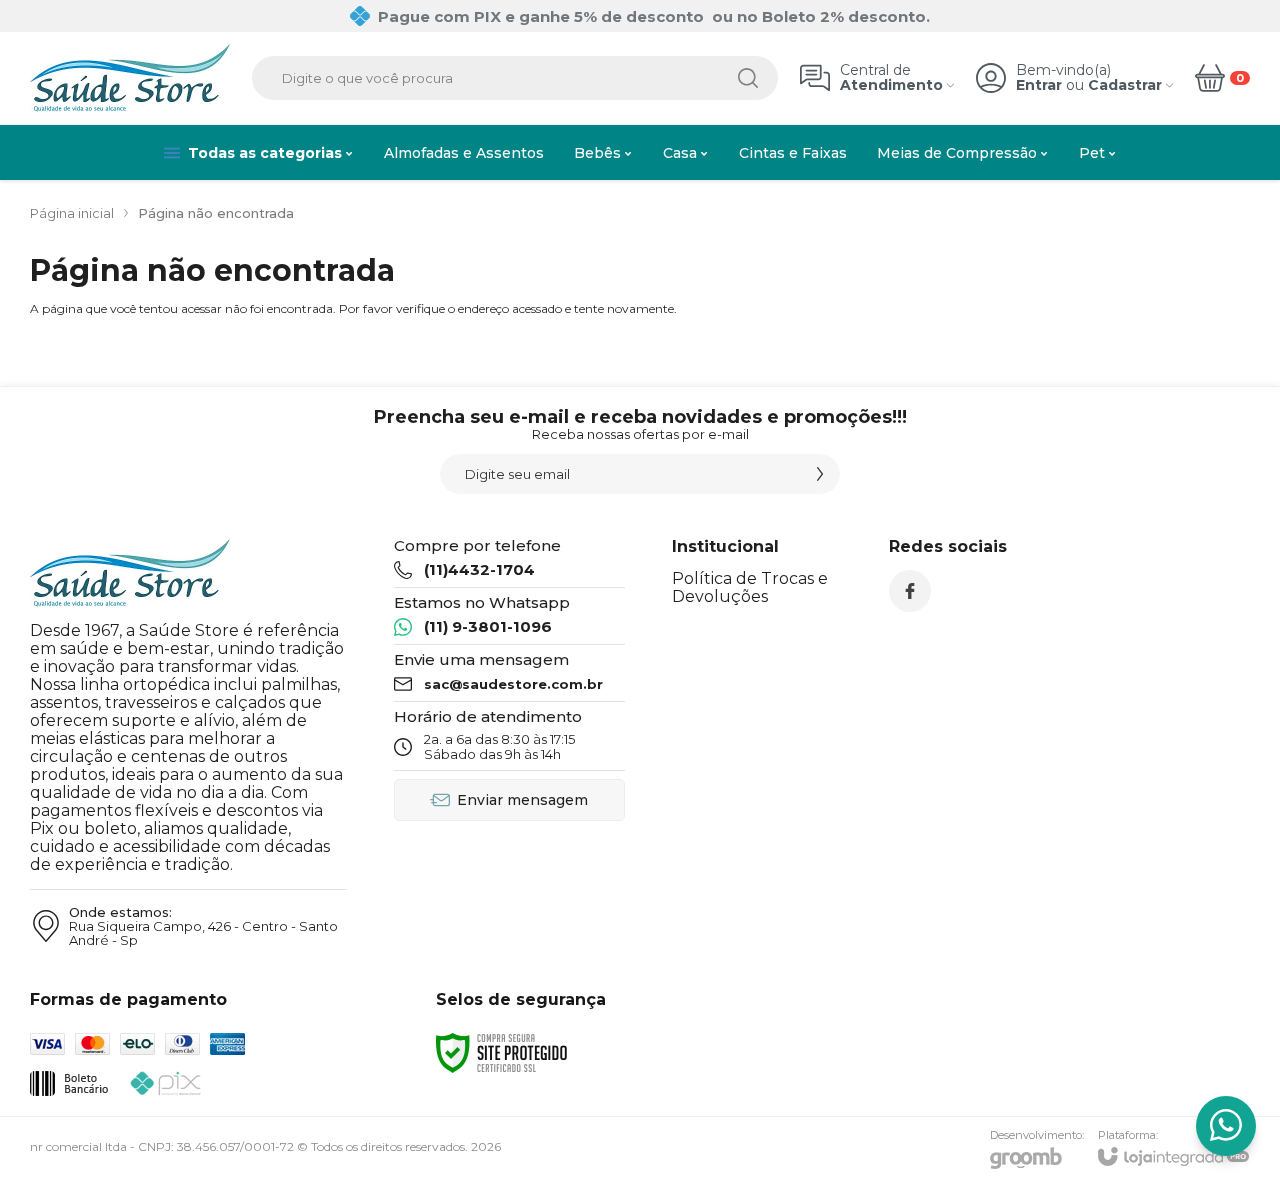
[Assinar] (820, 474)
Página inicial (72, 213)
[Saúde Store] (130, 78)
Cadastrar (1125, 85)
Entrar (1039, 85)
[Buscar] (748, 78)
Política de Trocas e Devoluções (750, 587)
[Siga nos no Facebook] (910, 591)
